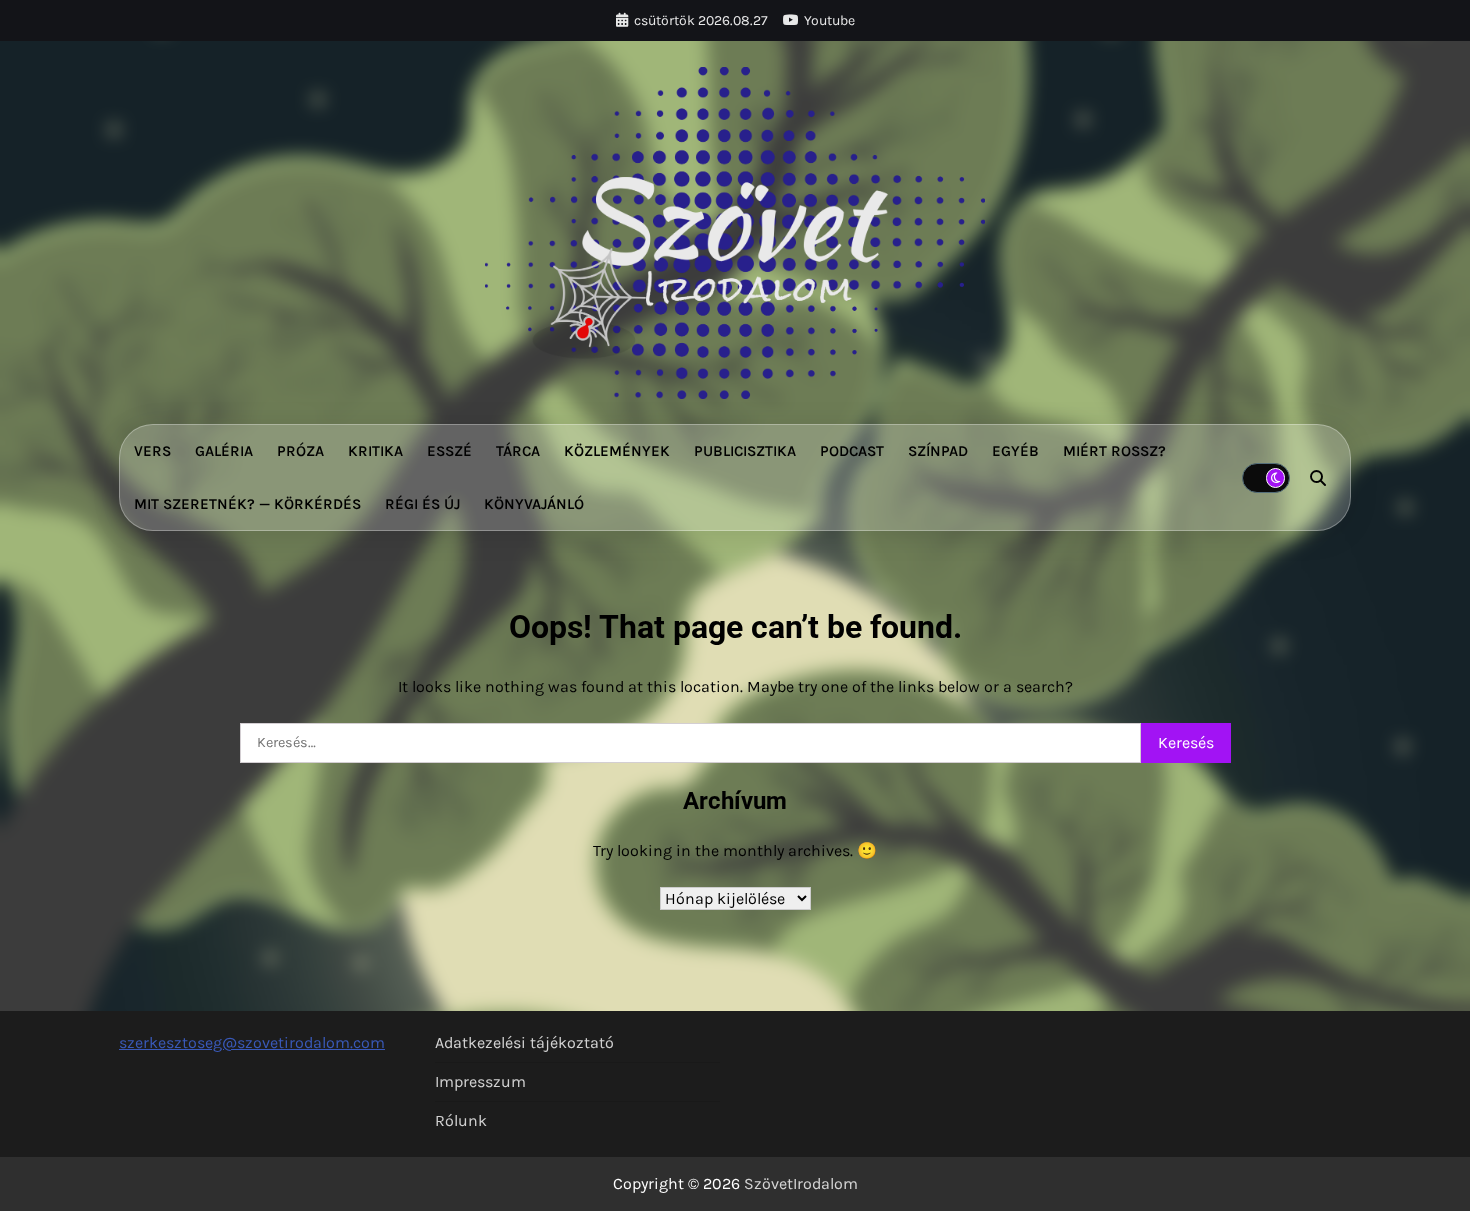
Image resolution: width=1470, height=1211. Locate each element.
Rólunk (461, 1120)
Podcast (852, 451)
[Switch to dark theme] (1266, 478)
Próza (300, 451)
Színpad (938, 451)
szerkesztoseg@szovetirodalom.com (252, 1042)
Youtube (829, 20)
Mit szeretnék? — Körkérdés (247, 504)
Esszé (449, 451)
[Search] (1318, 478)
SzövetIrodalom (801, 1183)
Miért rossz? (1114, 451)
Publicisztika (745, 451)
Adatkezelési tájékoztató (524, 1042)
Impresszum (480, 1081)
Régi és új (422, 504)
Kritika (375, 451)
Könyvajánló (534, 504)
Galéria (224, 451)
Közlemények (617, 451)
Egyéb (1015, 451)
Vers (152, 451)
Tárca (518, 451)
